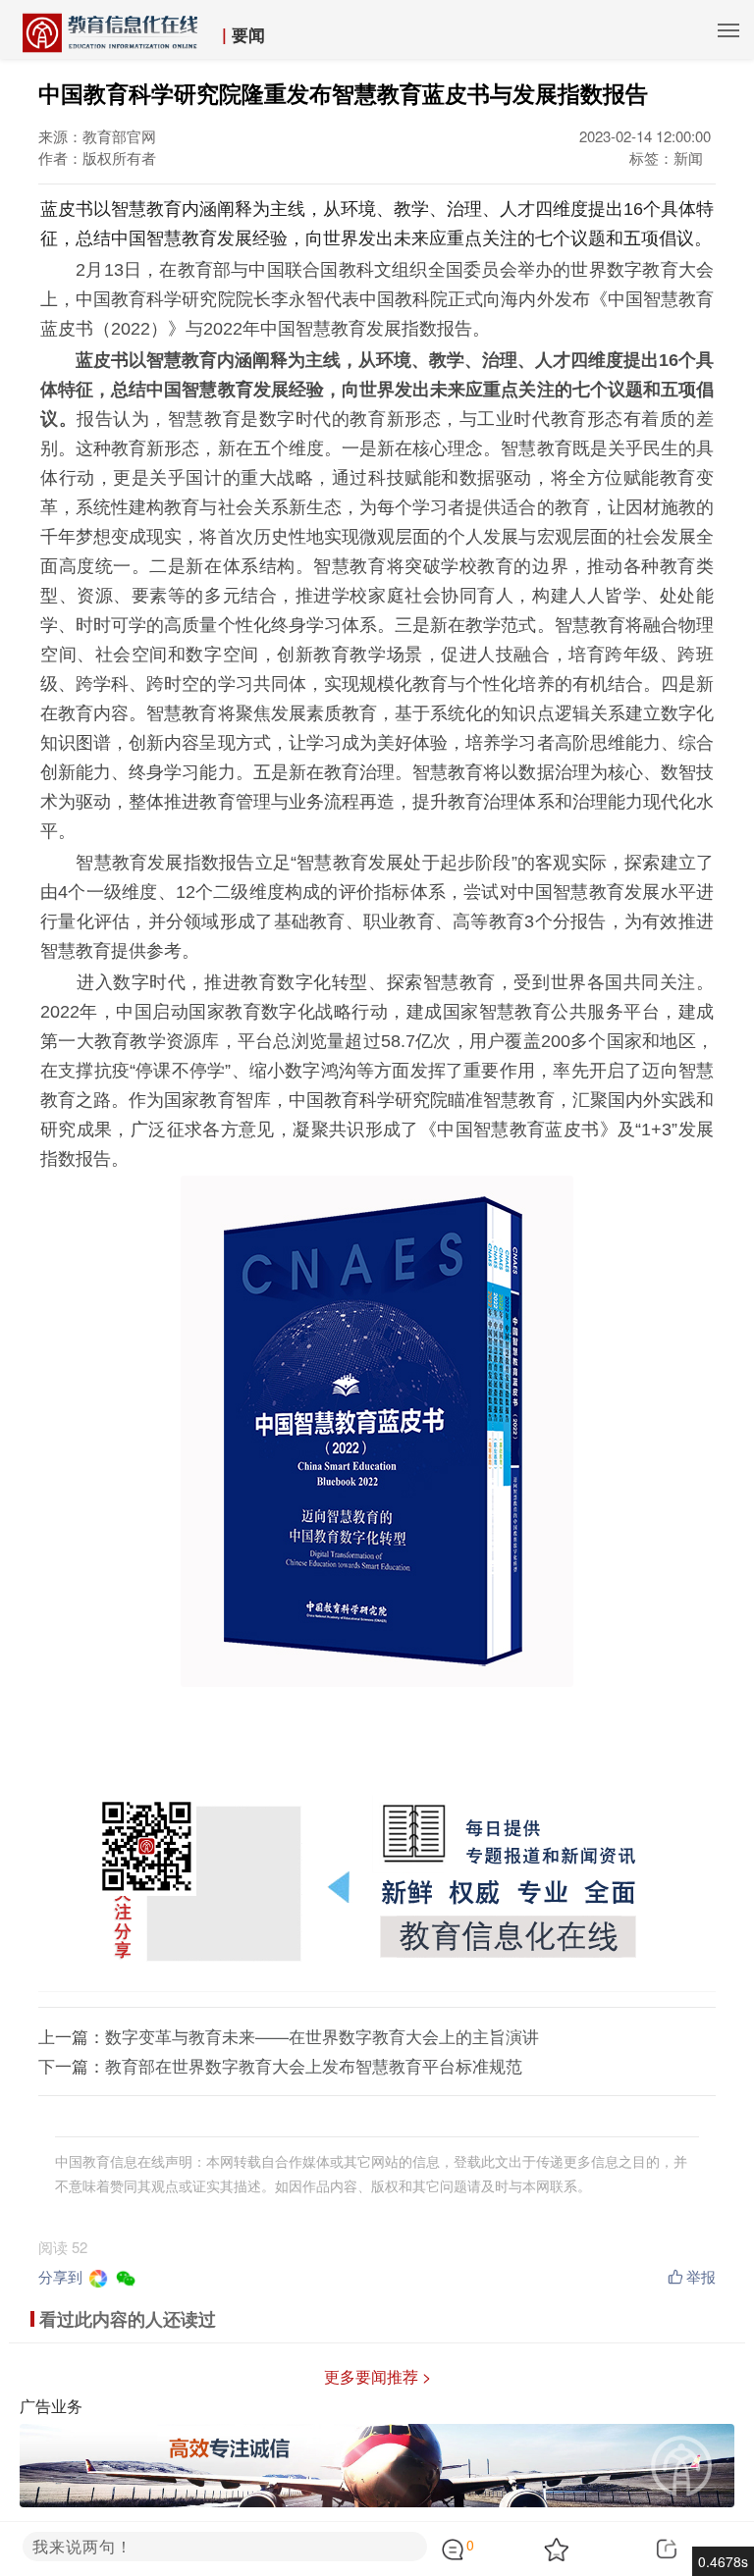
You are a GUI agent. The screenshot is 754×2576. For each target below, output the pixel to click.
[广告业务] (377, 2464)
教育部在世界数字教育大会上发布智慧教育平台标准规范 (314, 2065)
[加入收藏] (583, 2549)
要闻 (248, 34)
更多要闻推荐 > (377, 2376)
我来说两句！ (82, 2546)
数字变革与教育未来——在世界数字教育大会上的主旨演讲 (322, 2036)
